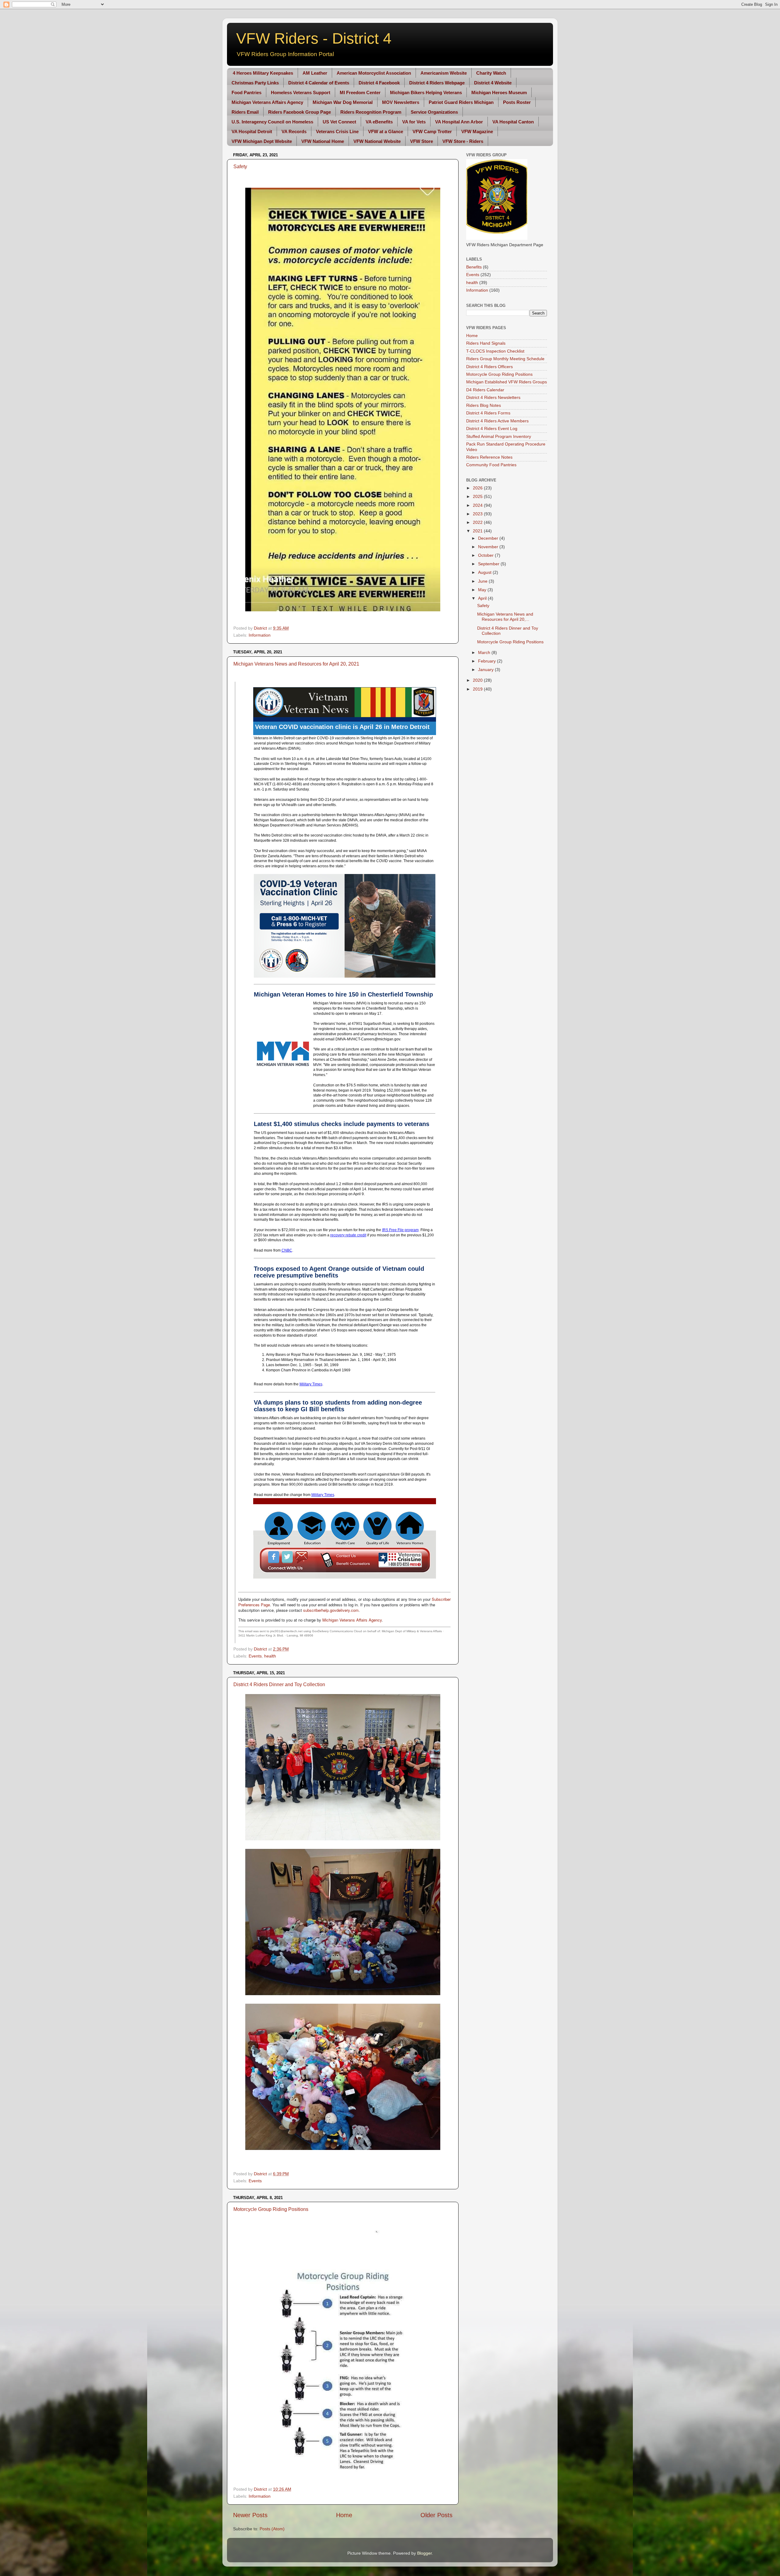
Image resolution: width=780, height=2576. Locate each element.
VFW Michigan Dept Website (262, 141)
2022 (478, 522)
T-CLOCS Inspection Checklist (495, 351)
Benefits (474, 267)
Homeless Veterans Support (301, 92)
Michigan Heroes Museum (499, 92)
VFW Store (422, 141)
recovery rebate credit (348, 1235)
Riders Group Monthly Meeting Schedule (505, 359)
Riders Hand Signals (486, 343)
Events (255, 1656)
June (483, 581)
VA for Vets (414, 122)
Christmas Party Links (255, 83)
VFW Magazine (477, 131)
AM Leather (315, 73)
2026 (478, 488)
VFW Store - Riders (463, 141)
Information (260, 635)
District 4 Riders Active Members (497, 421)
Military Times (311, 1384)
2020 (478, 680)
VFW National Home (323, 141)
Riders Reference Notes (489, 457)
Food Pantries (246, 92)
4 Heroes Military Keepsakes (263, 73)
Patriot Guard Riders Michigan (461, 102)
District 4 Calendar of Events (319, 83)
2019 (478, 689)
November (489, 547)
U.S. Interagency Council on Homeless (272, 122)
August (485, 572)
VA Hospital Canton (513, 122)
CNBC (287, 1250)
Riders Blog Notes (484, 405)
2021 (478, 531)
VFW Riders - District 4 (314, 38)
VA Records (294, 131)
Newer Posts (250, 2515)
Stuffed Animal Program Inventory (499, 436)
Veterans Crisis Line (337, 131)
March (485, 652)
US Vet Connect (339, 122)
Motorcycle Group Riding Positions (271, 2209)
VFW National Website (377, 141)
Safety (240, 167)
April (483, 598)
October (486, 555)
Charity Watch (491, 73)
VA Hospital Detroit (252, 131)
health (270, 1656)
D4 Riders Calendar (485, 390)
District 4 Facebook (379, 83)
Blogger (424, 2553)
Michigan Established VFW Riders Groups (507, 382)
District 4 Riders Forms (488, 413)
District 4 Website (493, 83)
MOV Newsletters (401, 102)
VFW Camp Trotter (432, 131)
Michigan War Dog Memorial (343, 102)
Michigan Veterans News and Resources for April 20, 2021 (296, 664)
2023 (478, 514)
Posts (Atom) (272, 2529)
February (487, 661)
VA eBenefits (379, 122)
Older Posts (436, 2515)
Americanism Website (444, 73)
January (486, 670)
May (483, 590)
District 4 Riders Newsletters (493, 397)
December (489, 538)
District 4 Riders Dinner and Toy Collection (279, 1684)
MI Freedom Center (360, 92)
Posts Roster (517, 102)
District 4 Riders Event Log (492, 428)
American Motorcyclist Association (374, 73)
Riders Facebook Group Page (300, 112)
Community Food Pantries (491, 465)
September (489, 564)
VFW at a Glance (386, 131)
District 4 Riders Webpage (437, 83)
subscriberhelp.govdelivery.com (331, 1610)
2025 (478, 496)
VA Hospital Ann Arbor (459, 122)
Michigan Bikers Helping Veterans (426, 92)
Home (344, 2515)
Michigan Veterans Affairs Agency (267, 102)
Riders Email (245, 112)
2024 (478, 505)
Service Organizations (434, 112)
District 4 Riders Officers (489, 367)
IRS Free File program (400, 1230)
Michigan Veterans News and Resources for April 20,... (505, 617)
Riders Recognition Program (371, 112)
